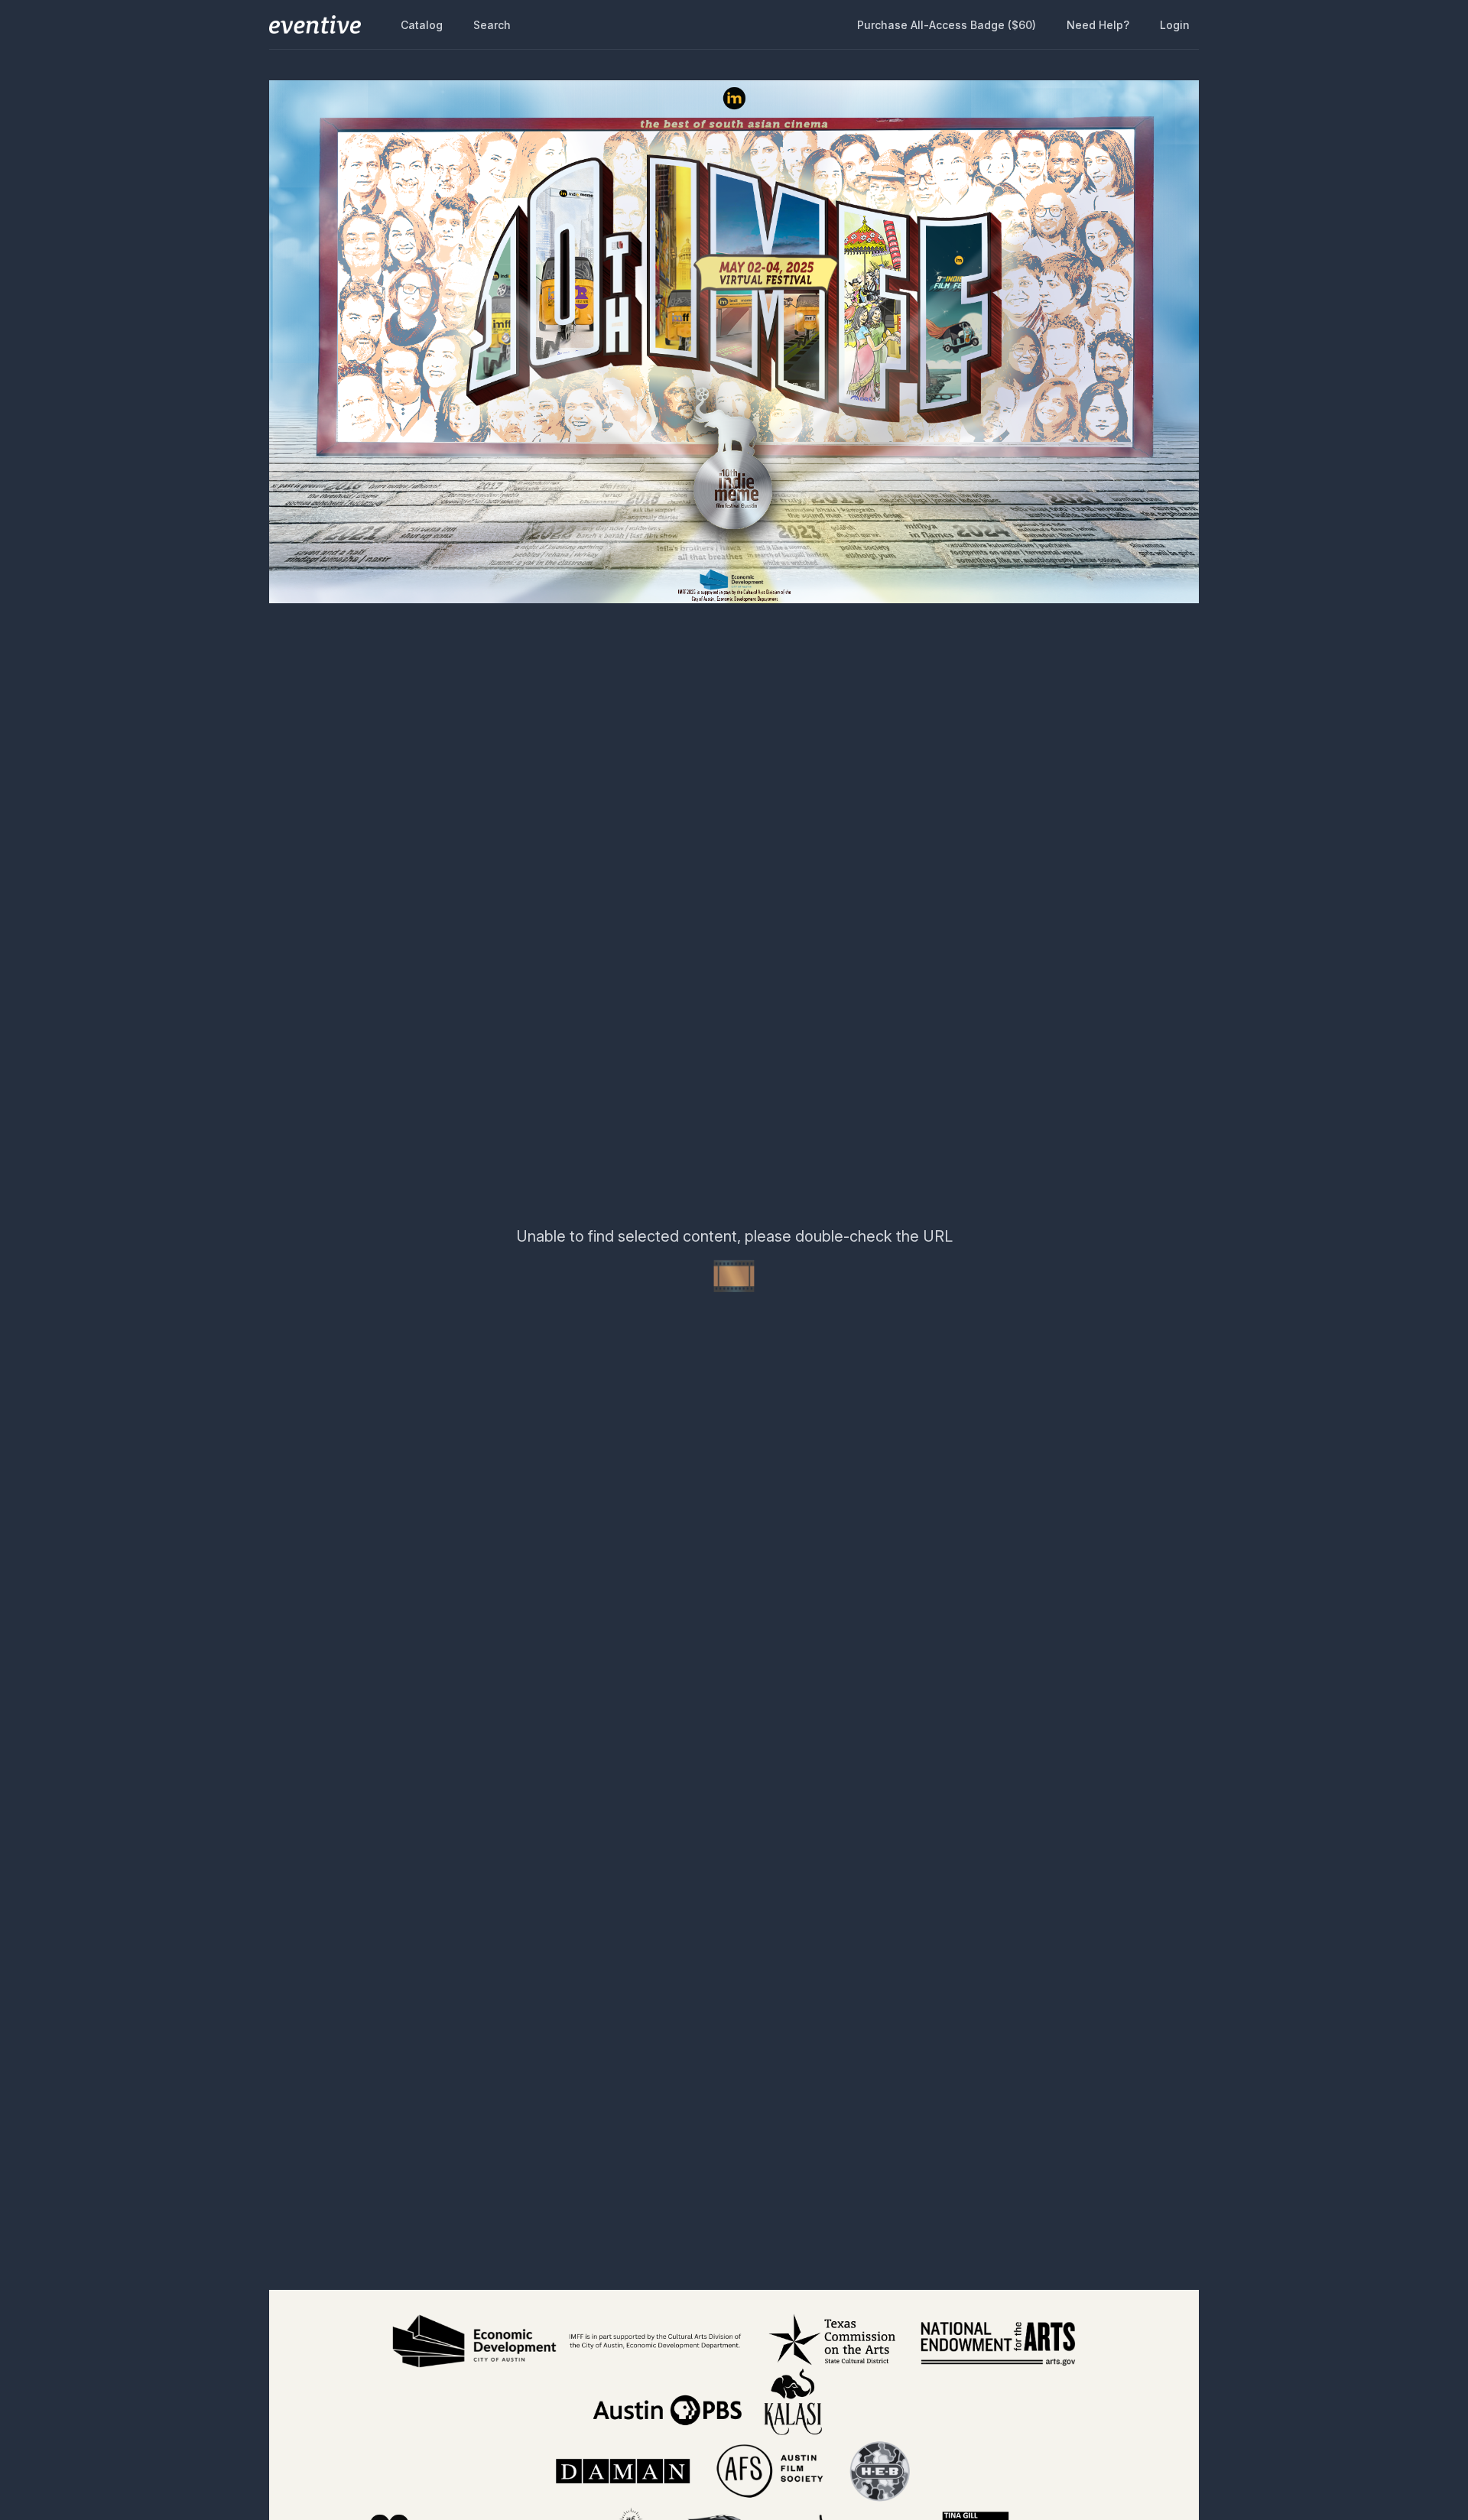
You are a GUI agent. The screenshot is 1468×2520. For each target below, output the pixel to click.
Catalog (422, 25)
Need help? (1098, 25)
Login (1175, 25)
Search (492, 25)
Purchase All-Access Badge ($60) (947, 25)
